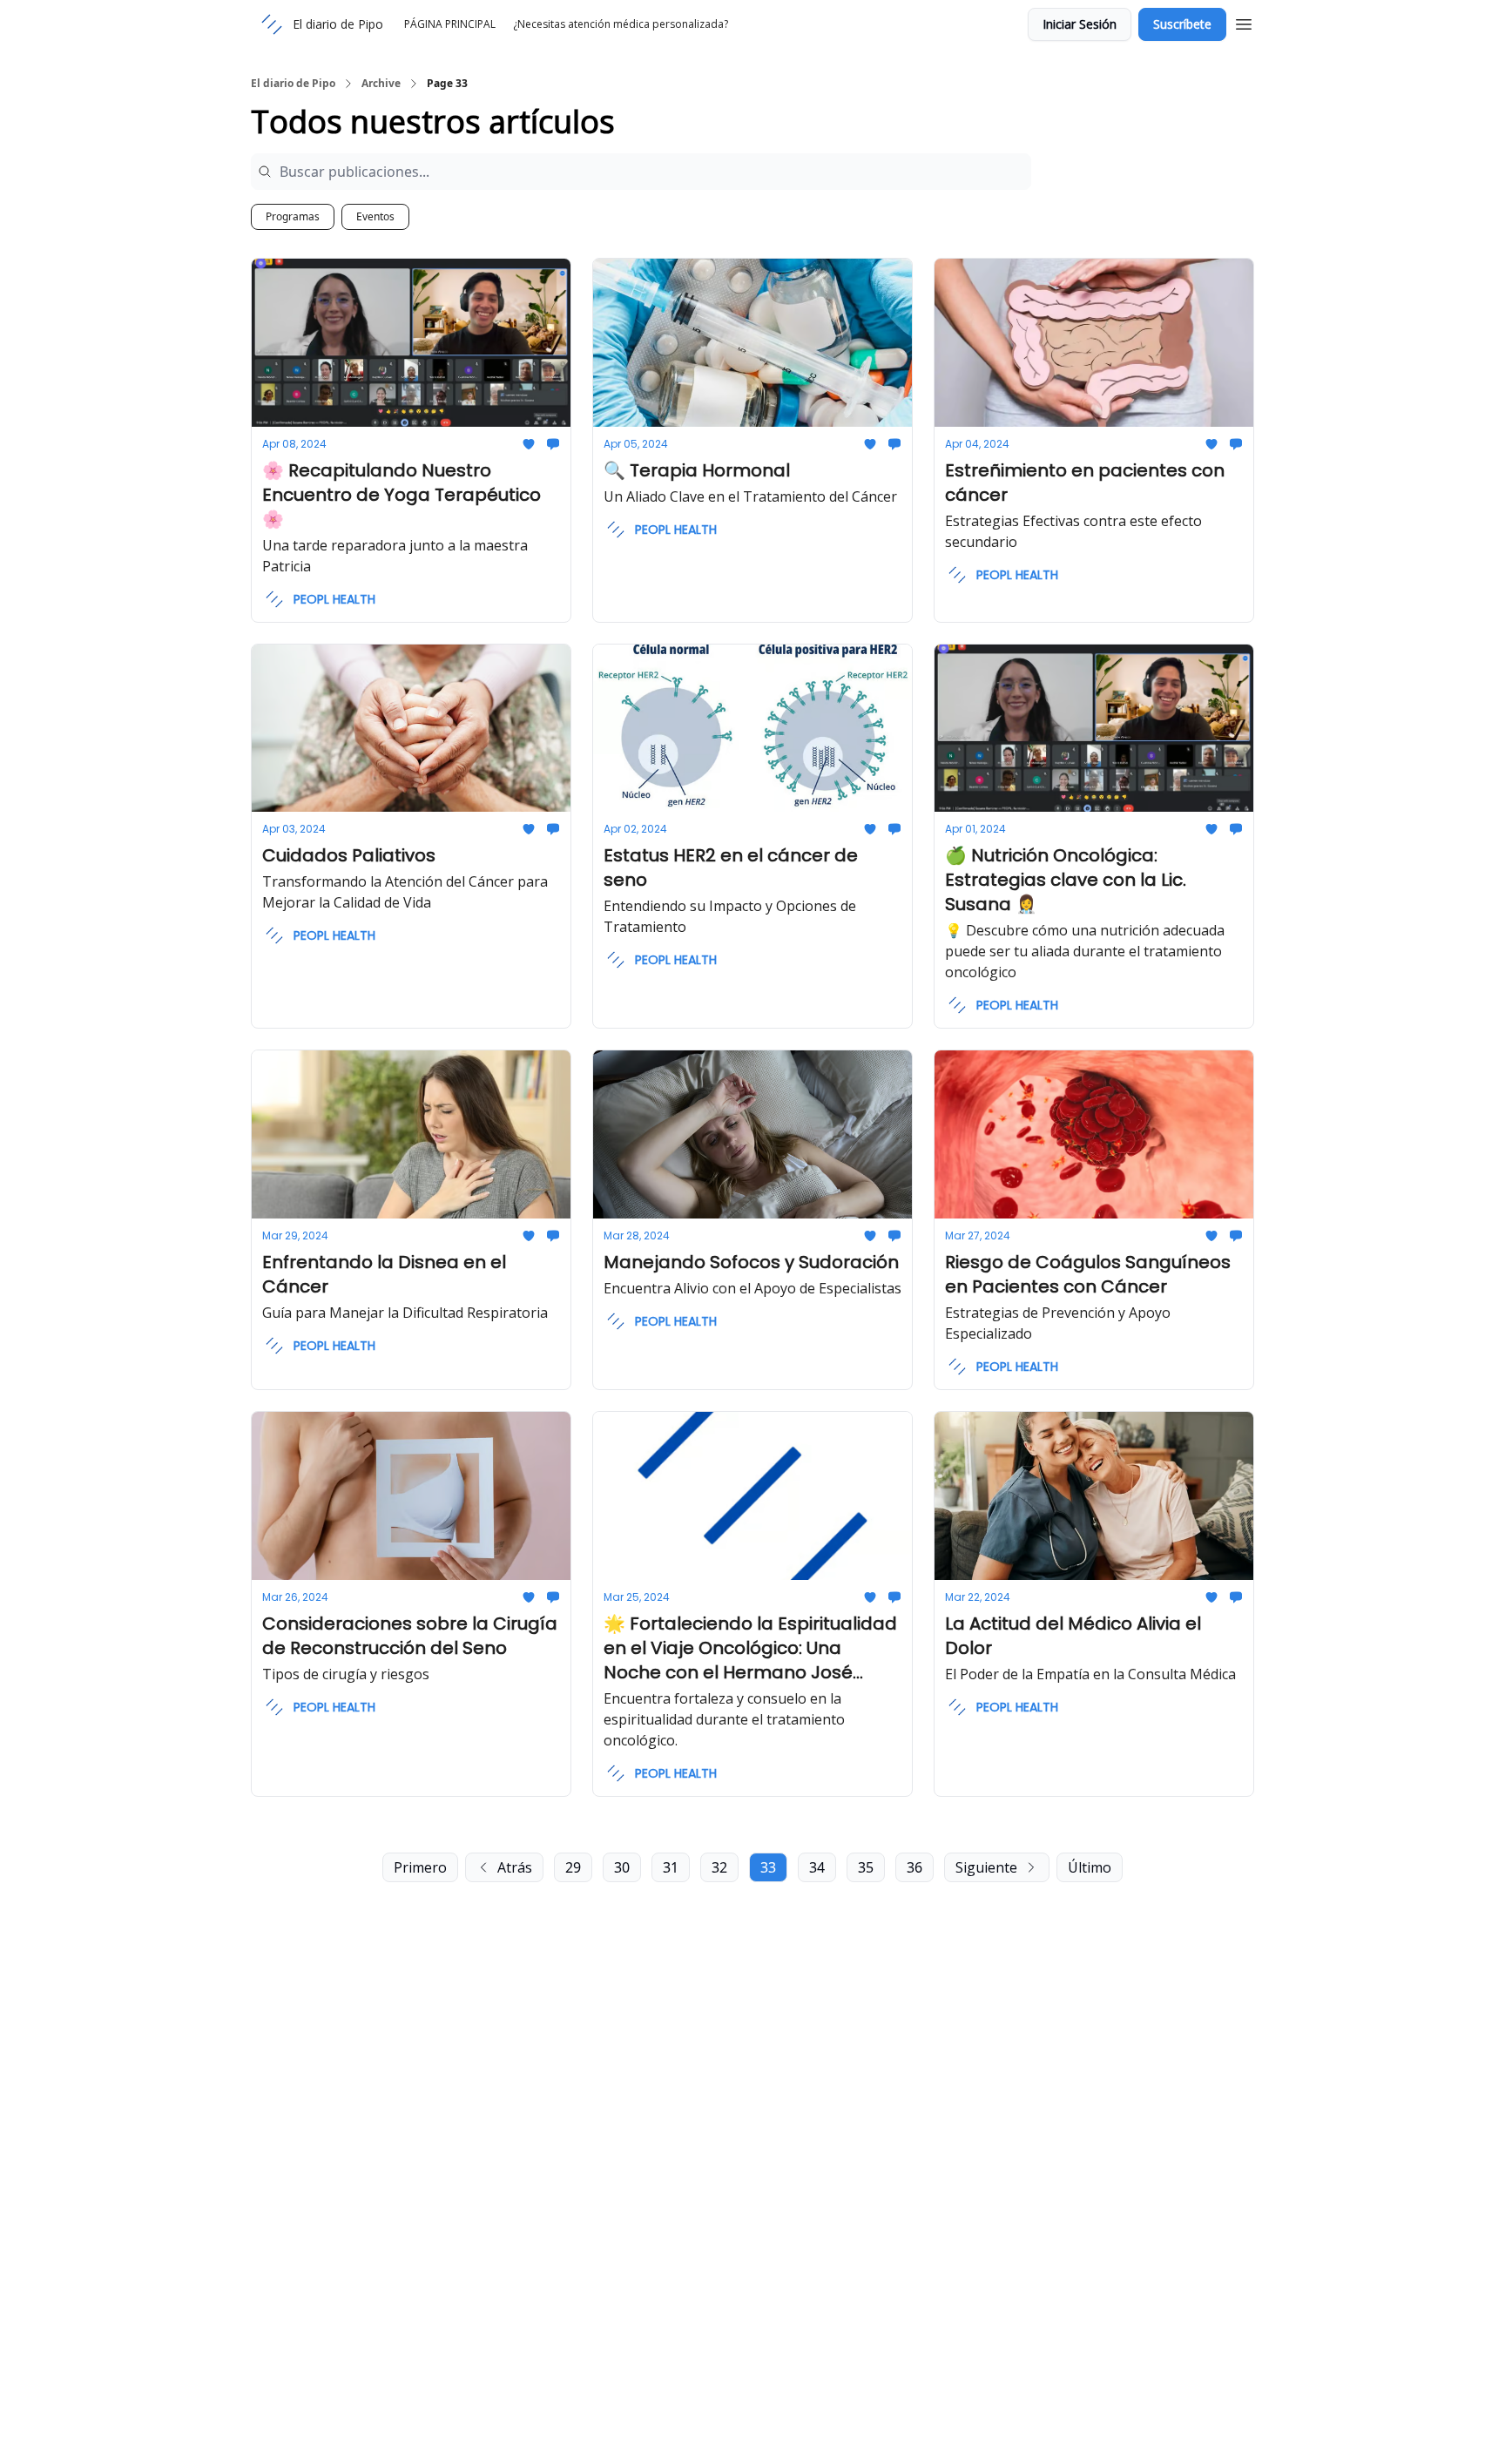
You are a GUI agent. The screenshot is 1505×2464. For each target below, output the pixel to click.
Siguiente (986, 1867)
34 (817, 1867)
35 (866, 1867)
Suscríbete (1182, 24)
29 (573, 1867)
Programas (293, 216)
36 (914, 1867)
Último (1090, 1867)
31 (671, 1867)
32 (719, 1867)
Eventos (375, 216)
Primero (420, 1867)
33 (768, 1867)
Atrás (515, 1867)
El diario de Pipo (293, 84)
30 (622, 1867)
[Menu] (1244, 22)
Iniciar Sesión (1080, 24)
